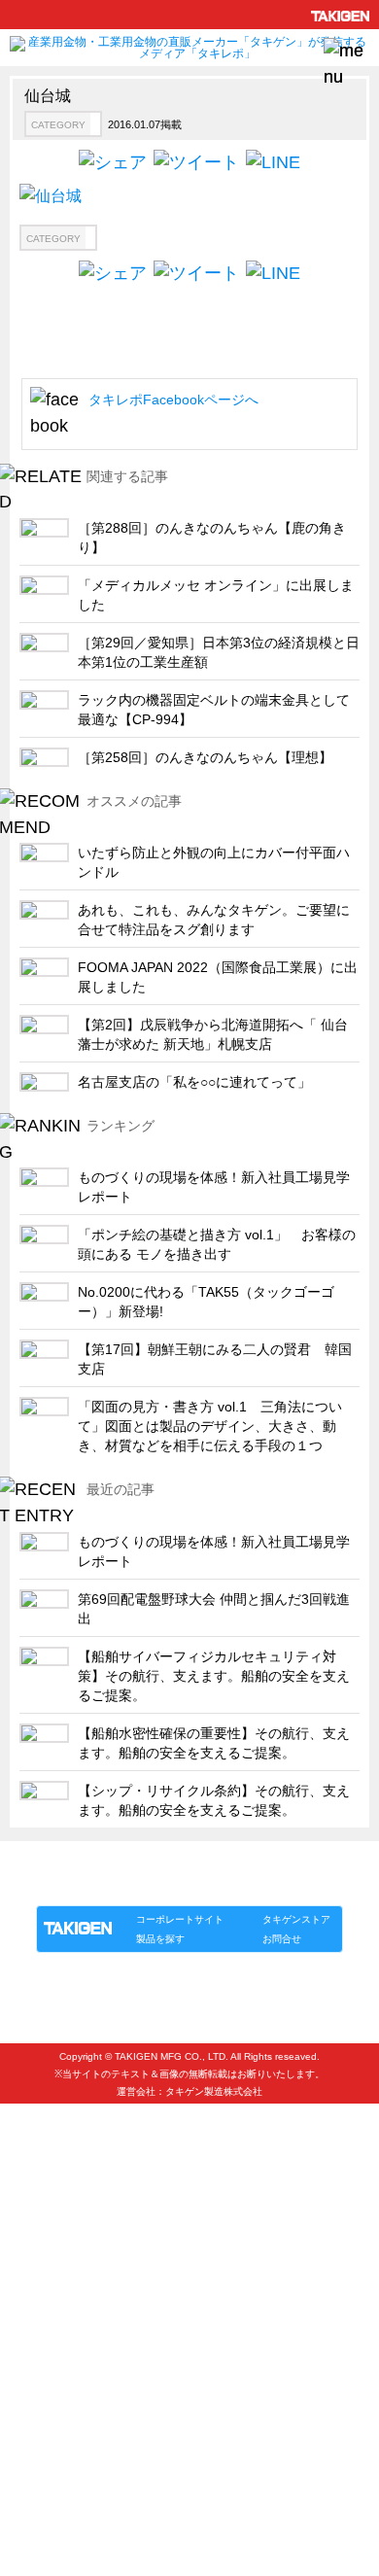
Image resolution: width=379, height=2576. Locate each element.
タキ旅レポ (61, 2138)
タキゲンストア (296, 1919)
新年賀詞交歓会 (73, 2459)
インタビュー (67, 2363)
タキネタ (54, 2170)
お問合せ (282, 1939)
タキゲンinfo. (273, 1885)
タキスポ (54, 2106)
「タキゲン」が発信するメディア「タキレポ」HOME (163, 1863)
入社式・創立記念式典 (92, 2427)
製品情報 (73, 1885)
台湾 (42, 2298)
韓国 (42, 2202)
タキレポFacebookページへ (173, 400)
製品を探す (160, 1939)
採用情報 (54, 2331)
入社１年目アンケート (92, 2395)
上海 (42, 2234)
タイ (42, 2266)
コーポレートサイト (180, 1919)
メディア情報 (67, 2491)
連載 (213, 1885)
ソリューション (148, 1885)
